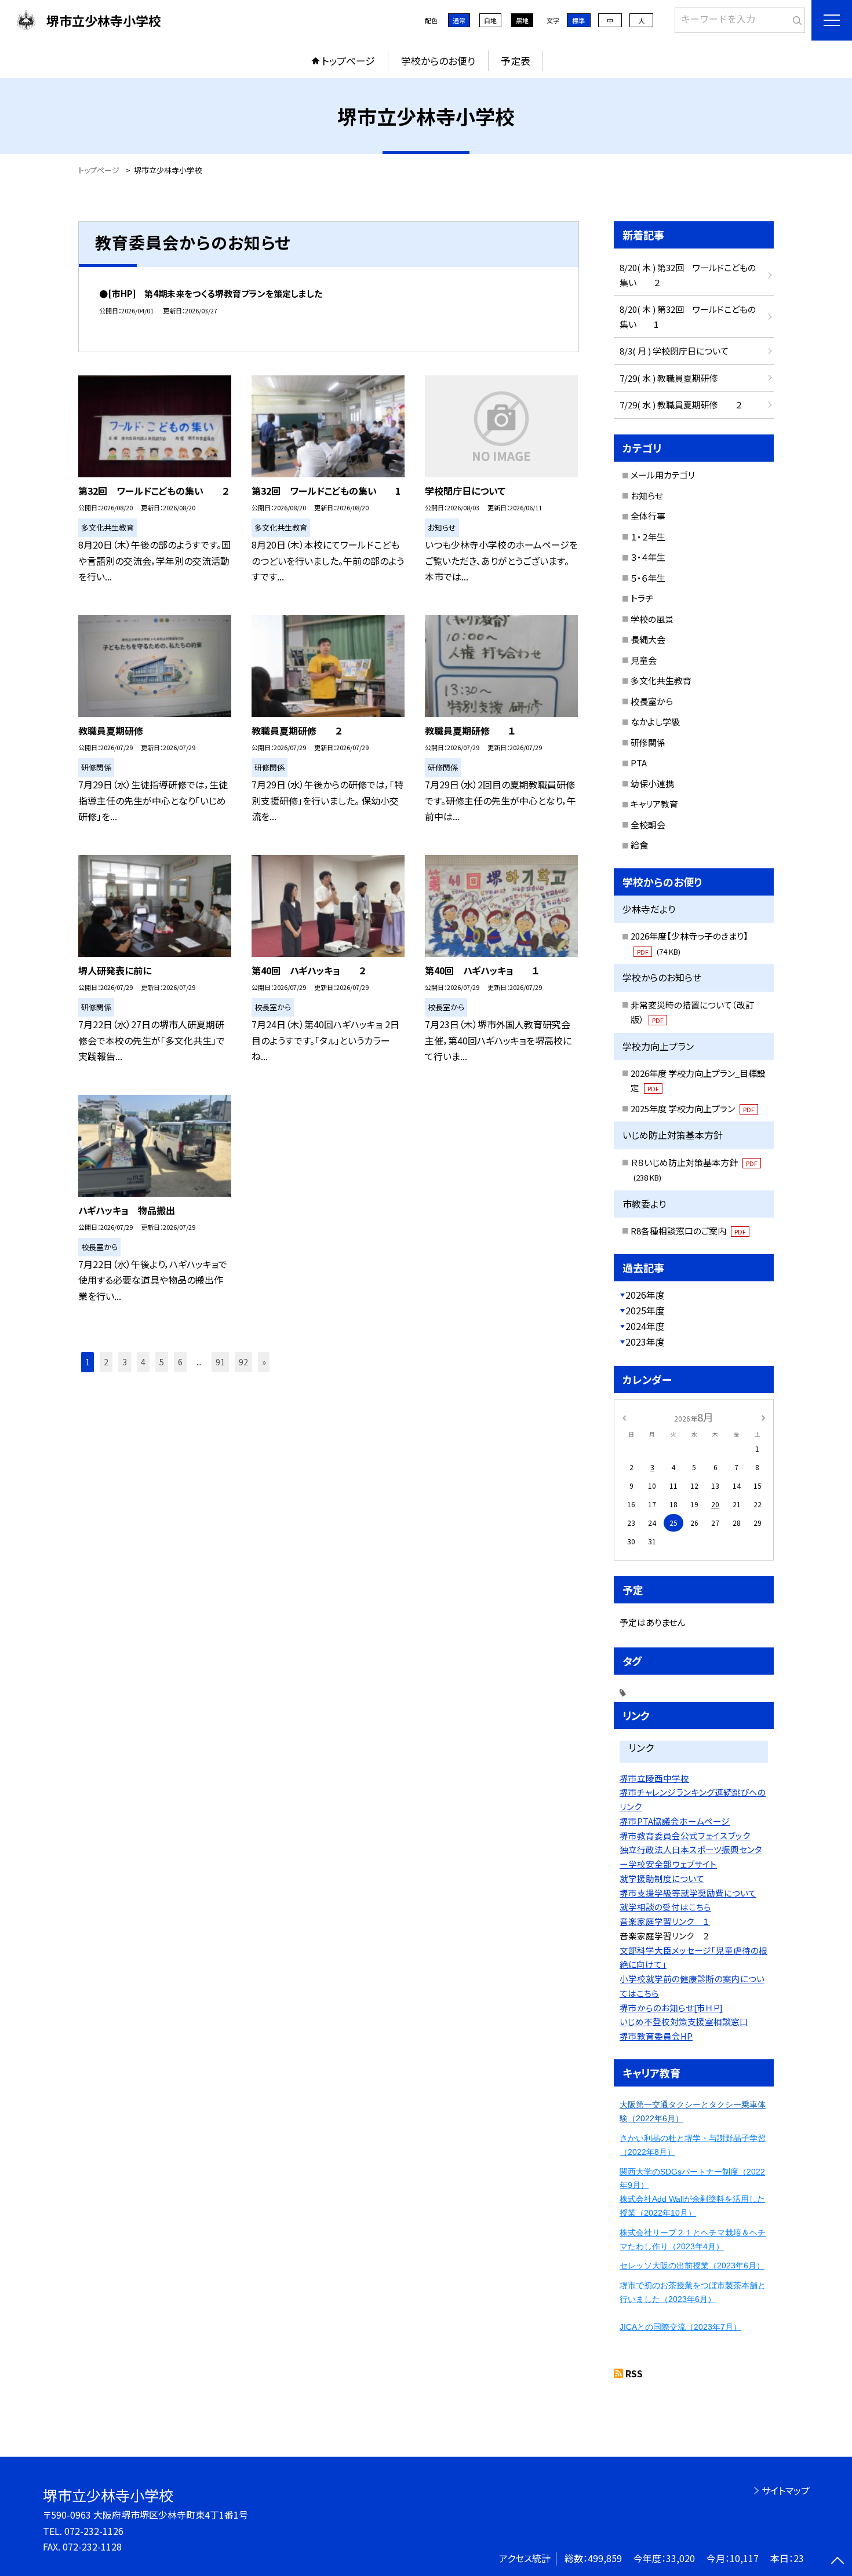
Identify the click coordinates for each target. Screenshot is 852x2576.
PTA (639, 763)
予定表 (516, 61)
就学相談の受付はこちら (665, 1907)
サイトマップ (786, 2490)
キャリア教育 (654, 804)
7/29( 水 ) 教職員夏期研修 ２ (681, 405)
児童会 (644, 660)
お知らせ (647, 496)
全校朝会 (648, 825)
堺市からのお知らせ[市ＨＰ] (671, 2007)
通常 (459, 20)
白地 (490, 20)
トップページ (348, 61)
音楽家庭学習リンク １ (665, 1921)
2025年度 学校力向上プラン (693, 1108)
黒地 (522, 20)
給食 (639, 845)
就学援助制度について (662, 1878)
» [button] (264, 1362)
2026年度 (645, 1295)
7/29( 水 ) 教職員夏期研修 (669, 378)
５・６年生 (648, 578)
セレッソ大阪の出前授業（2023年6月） (692, 2266)
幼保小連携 (652, 783)
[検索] (795, 18)
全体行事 (648, 516)
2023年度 (645, 1342)
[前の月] (624, 1417)
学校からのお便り (438, 61)
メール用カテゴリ (663, 475)
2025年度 (645, 1310)
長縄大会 (648, 639)
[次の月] (763, 1417)
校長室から (652, 701)
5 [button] (162, 1362)
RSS (634, 2373)
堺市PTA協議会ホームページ (675, 1821)
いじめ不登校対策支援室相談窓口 (684, 2021)
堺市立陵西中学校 (654, 1778)
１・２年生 (648, 537)
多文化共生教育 (661, 680)
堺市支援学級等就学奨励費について (688, 1893)
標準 (578, 20)
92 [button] (243, 1362)
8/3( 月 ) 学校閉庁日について (674, 351)
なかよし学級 (655, 721)
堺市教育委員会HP (656, 2036)
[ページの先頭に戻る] (838, 2562)
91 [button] (220, 1362)
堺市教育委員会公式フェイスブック (685, 1835)
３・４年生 (648, 557)
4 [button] (143, 1362)
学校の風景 (652, 619)
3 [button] (125, 1362)
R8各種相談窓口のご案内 (688, 1231)
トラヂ (642, 598)
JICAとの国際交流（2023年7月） (680, 2327)
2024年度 (645, 1326)
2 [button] (106, 1362)
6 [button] (180, 1362)
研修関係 (648, 742)
